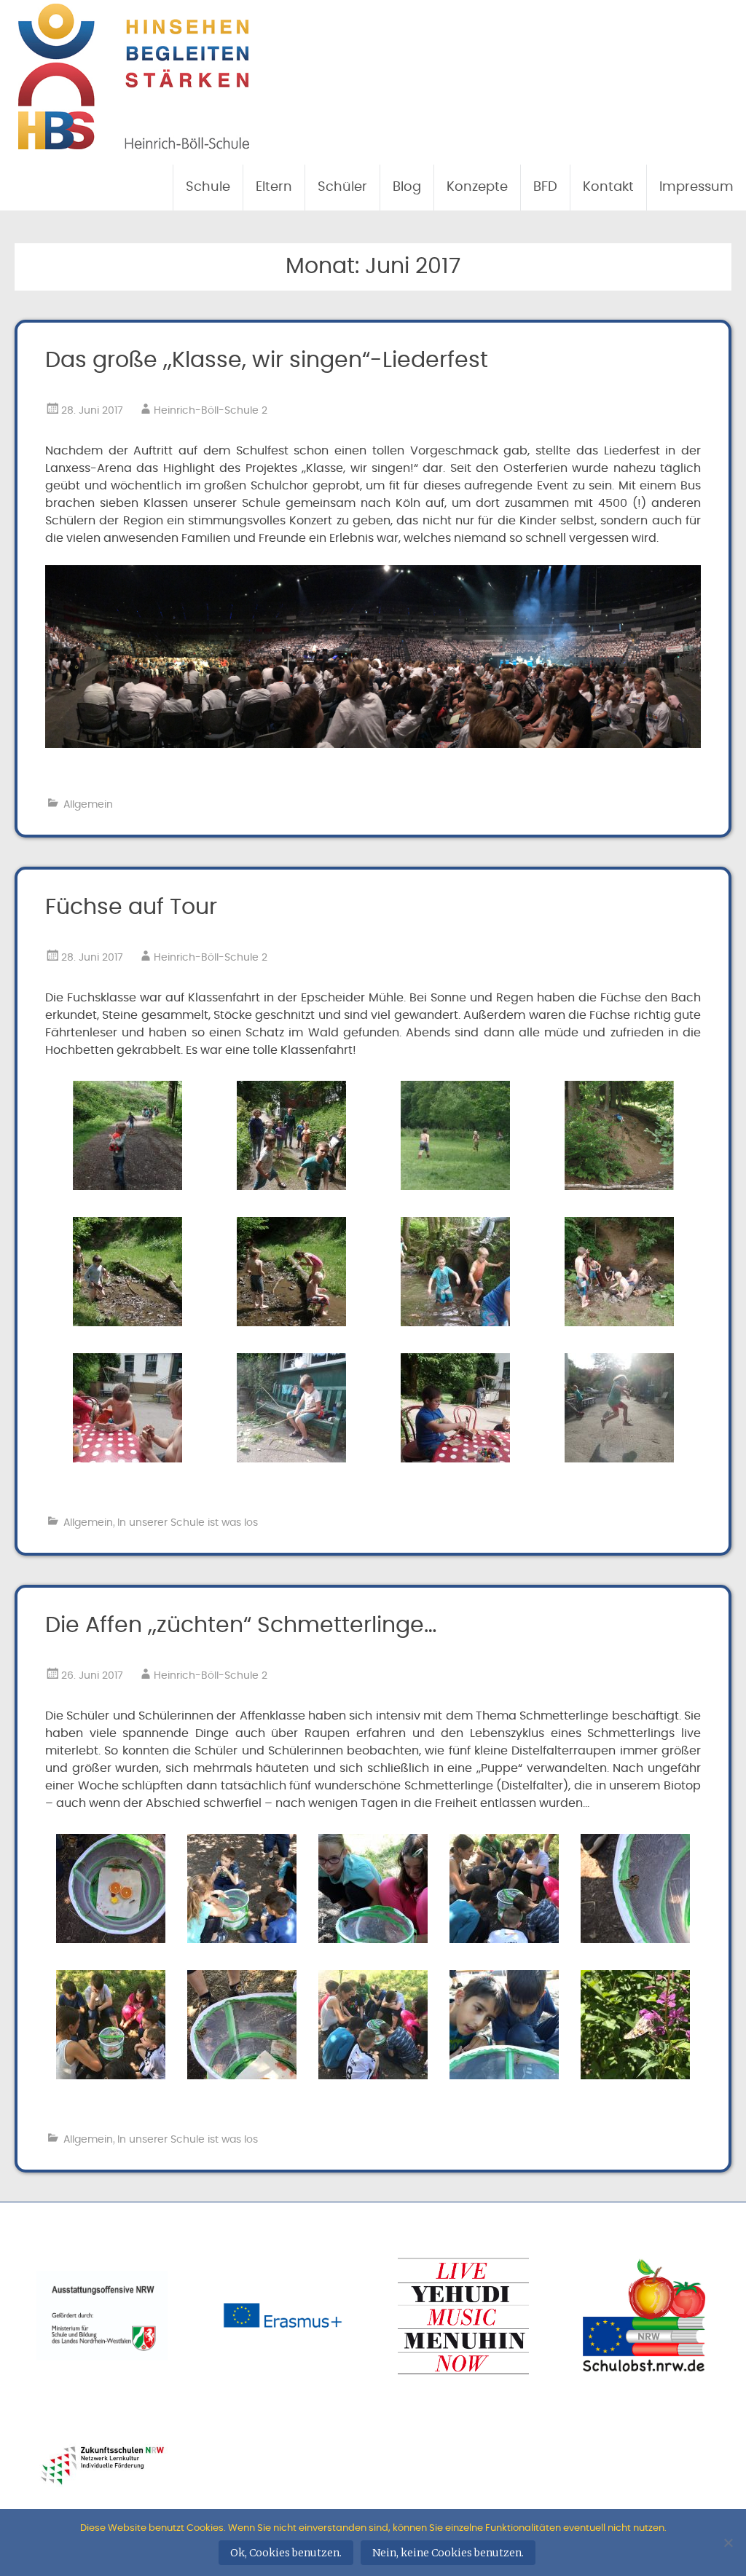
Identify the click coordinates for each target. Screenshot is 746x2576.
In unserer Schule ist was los (188, 1523)
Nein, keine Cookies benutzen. (448, 2553)
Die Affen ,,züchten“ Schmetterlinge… (241, 1626)
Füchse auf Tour (131, 907)
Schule (208, 187)
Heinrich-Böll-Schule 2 (211, 411)
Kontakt (608, 187)
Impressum (696, 187)
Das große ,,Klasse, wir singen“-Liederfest (267, 361)
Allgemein (88, 805)
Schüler (342, 187)
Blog (407, 187)
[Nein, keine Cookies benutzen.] (728, 2542)
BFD (545, 187)
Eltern (274, 187)
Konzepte (477, 187)
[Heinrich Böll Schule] (134, 141)
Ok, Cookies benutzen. (286, 2553)
